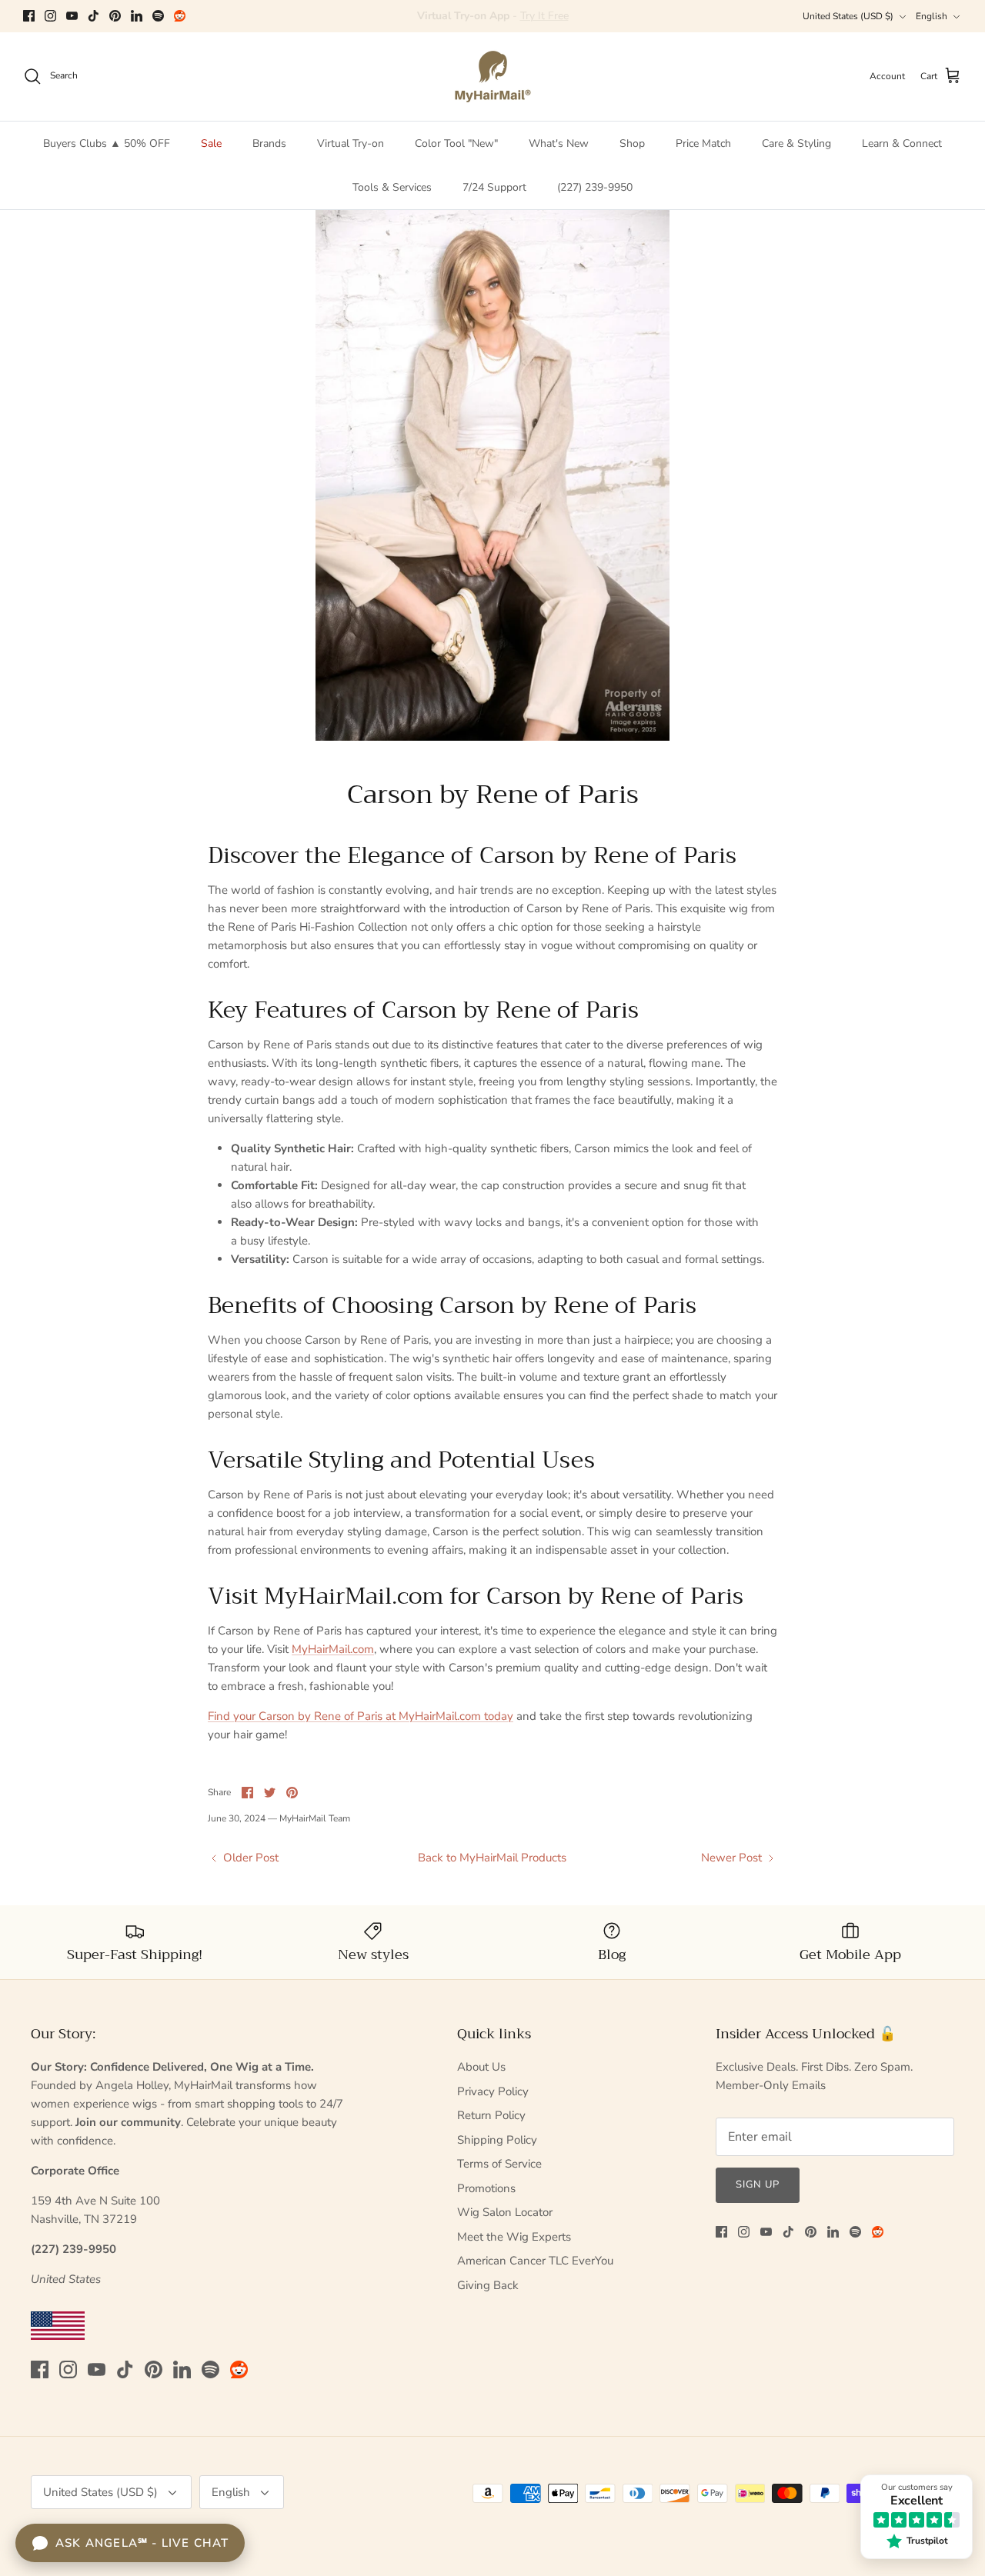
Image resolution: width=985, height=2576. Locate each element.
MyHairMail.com (333, 1649)
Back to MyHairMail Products (492, 1858)
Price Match (703, 143)
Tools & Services (392, 187)
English (932, 16)
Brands (269, 143)
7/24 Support (494, 187)
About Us (481, 2067)
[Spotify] (158, 16)
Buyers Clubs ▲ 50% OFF (107, 143)
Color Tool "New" (456, 143)
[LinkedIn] (137, 16)
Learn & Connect (902, 143)
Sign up (758, 2184)
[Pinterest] (115, 16)
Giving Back (488, 2285)
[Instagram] (50, 16)
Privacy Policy (493, 2091)
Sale (211, 143)
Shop (632, 143)
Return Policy (491, 2115)
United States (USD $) (848, 16)
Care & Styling (796, 143)
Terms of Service (499, 2164)
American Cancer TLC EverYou (535, 2261)
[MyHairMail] (493, 77)
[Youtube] (72, 16)
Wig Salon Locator (505, 2212)
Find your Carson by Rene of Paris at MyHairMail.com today (361, 1716)
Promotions (486, 2188)
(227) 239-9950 (595, 187)
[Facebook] (29, 16)
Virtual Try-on (351, 143)
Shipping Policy (497, 2140)
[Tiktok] (93, 16)
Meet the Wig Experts (514, 2237)
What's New (559, 143)
